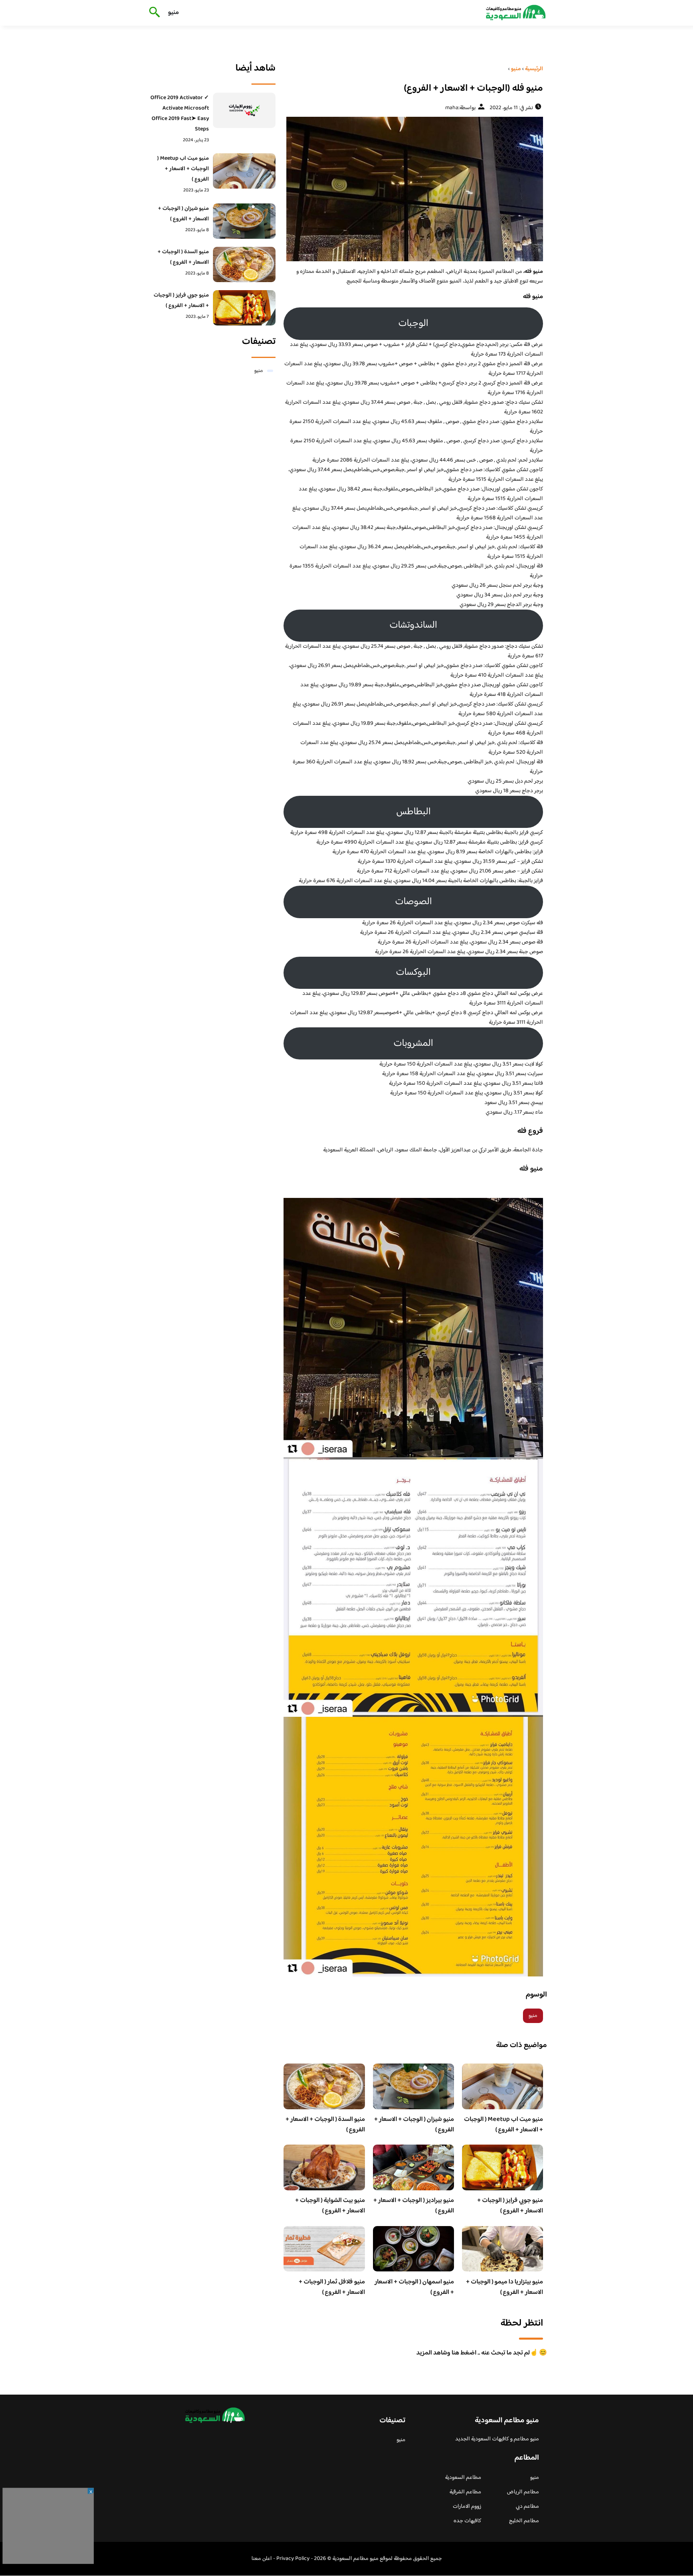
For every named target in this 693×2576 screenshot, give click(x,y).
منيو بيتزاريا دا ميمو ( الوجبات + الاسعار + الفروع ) (505, 2287)
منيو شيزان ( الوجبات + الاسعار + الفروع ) (414, 2125)
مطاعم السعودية (463, 2478)
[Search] (153, 13)
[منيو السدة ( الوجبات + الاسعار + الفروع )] (244, 264)
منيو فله (531, 1169)
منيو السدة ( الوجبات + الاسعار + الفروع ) (325, 2125)
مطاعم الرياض (523, 2492)
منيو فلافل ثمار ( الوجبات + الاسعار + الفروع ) (332, 2287)
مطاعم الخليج (524, 2521)
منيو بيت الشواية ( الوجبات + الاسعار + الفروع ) (330, 2206)
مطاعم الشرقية (465, 2492)
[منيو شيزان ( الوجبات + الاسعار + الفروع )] (244, 221)
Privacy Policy (293, 2559)
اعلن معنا (262, 2559)
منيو (173, 13)
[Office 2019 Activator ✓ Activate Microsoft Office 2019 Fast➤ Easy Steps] (244, 110)
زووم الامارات (467, 2507)
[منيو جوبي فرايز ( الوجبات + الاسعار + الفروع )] (244, 308)
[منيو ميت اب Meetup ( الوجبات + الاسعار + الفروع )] (244, 171)
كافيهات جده (467, 2521)
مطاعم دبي (527, 2507)
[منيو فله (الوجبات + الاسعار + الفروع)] (413, 189)
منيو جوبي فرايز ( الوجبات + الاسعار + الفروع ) (510, 2206)
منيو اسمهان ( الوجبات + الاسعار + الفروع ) (414, 2287)
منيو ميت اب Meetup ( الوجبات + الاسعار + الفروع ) (504, 2125)
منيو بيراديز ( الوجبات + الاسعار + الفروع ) (414, 2206)
